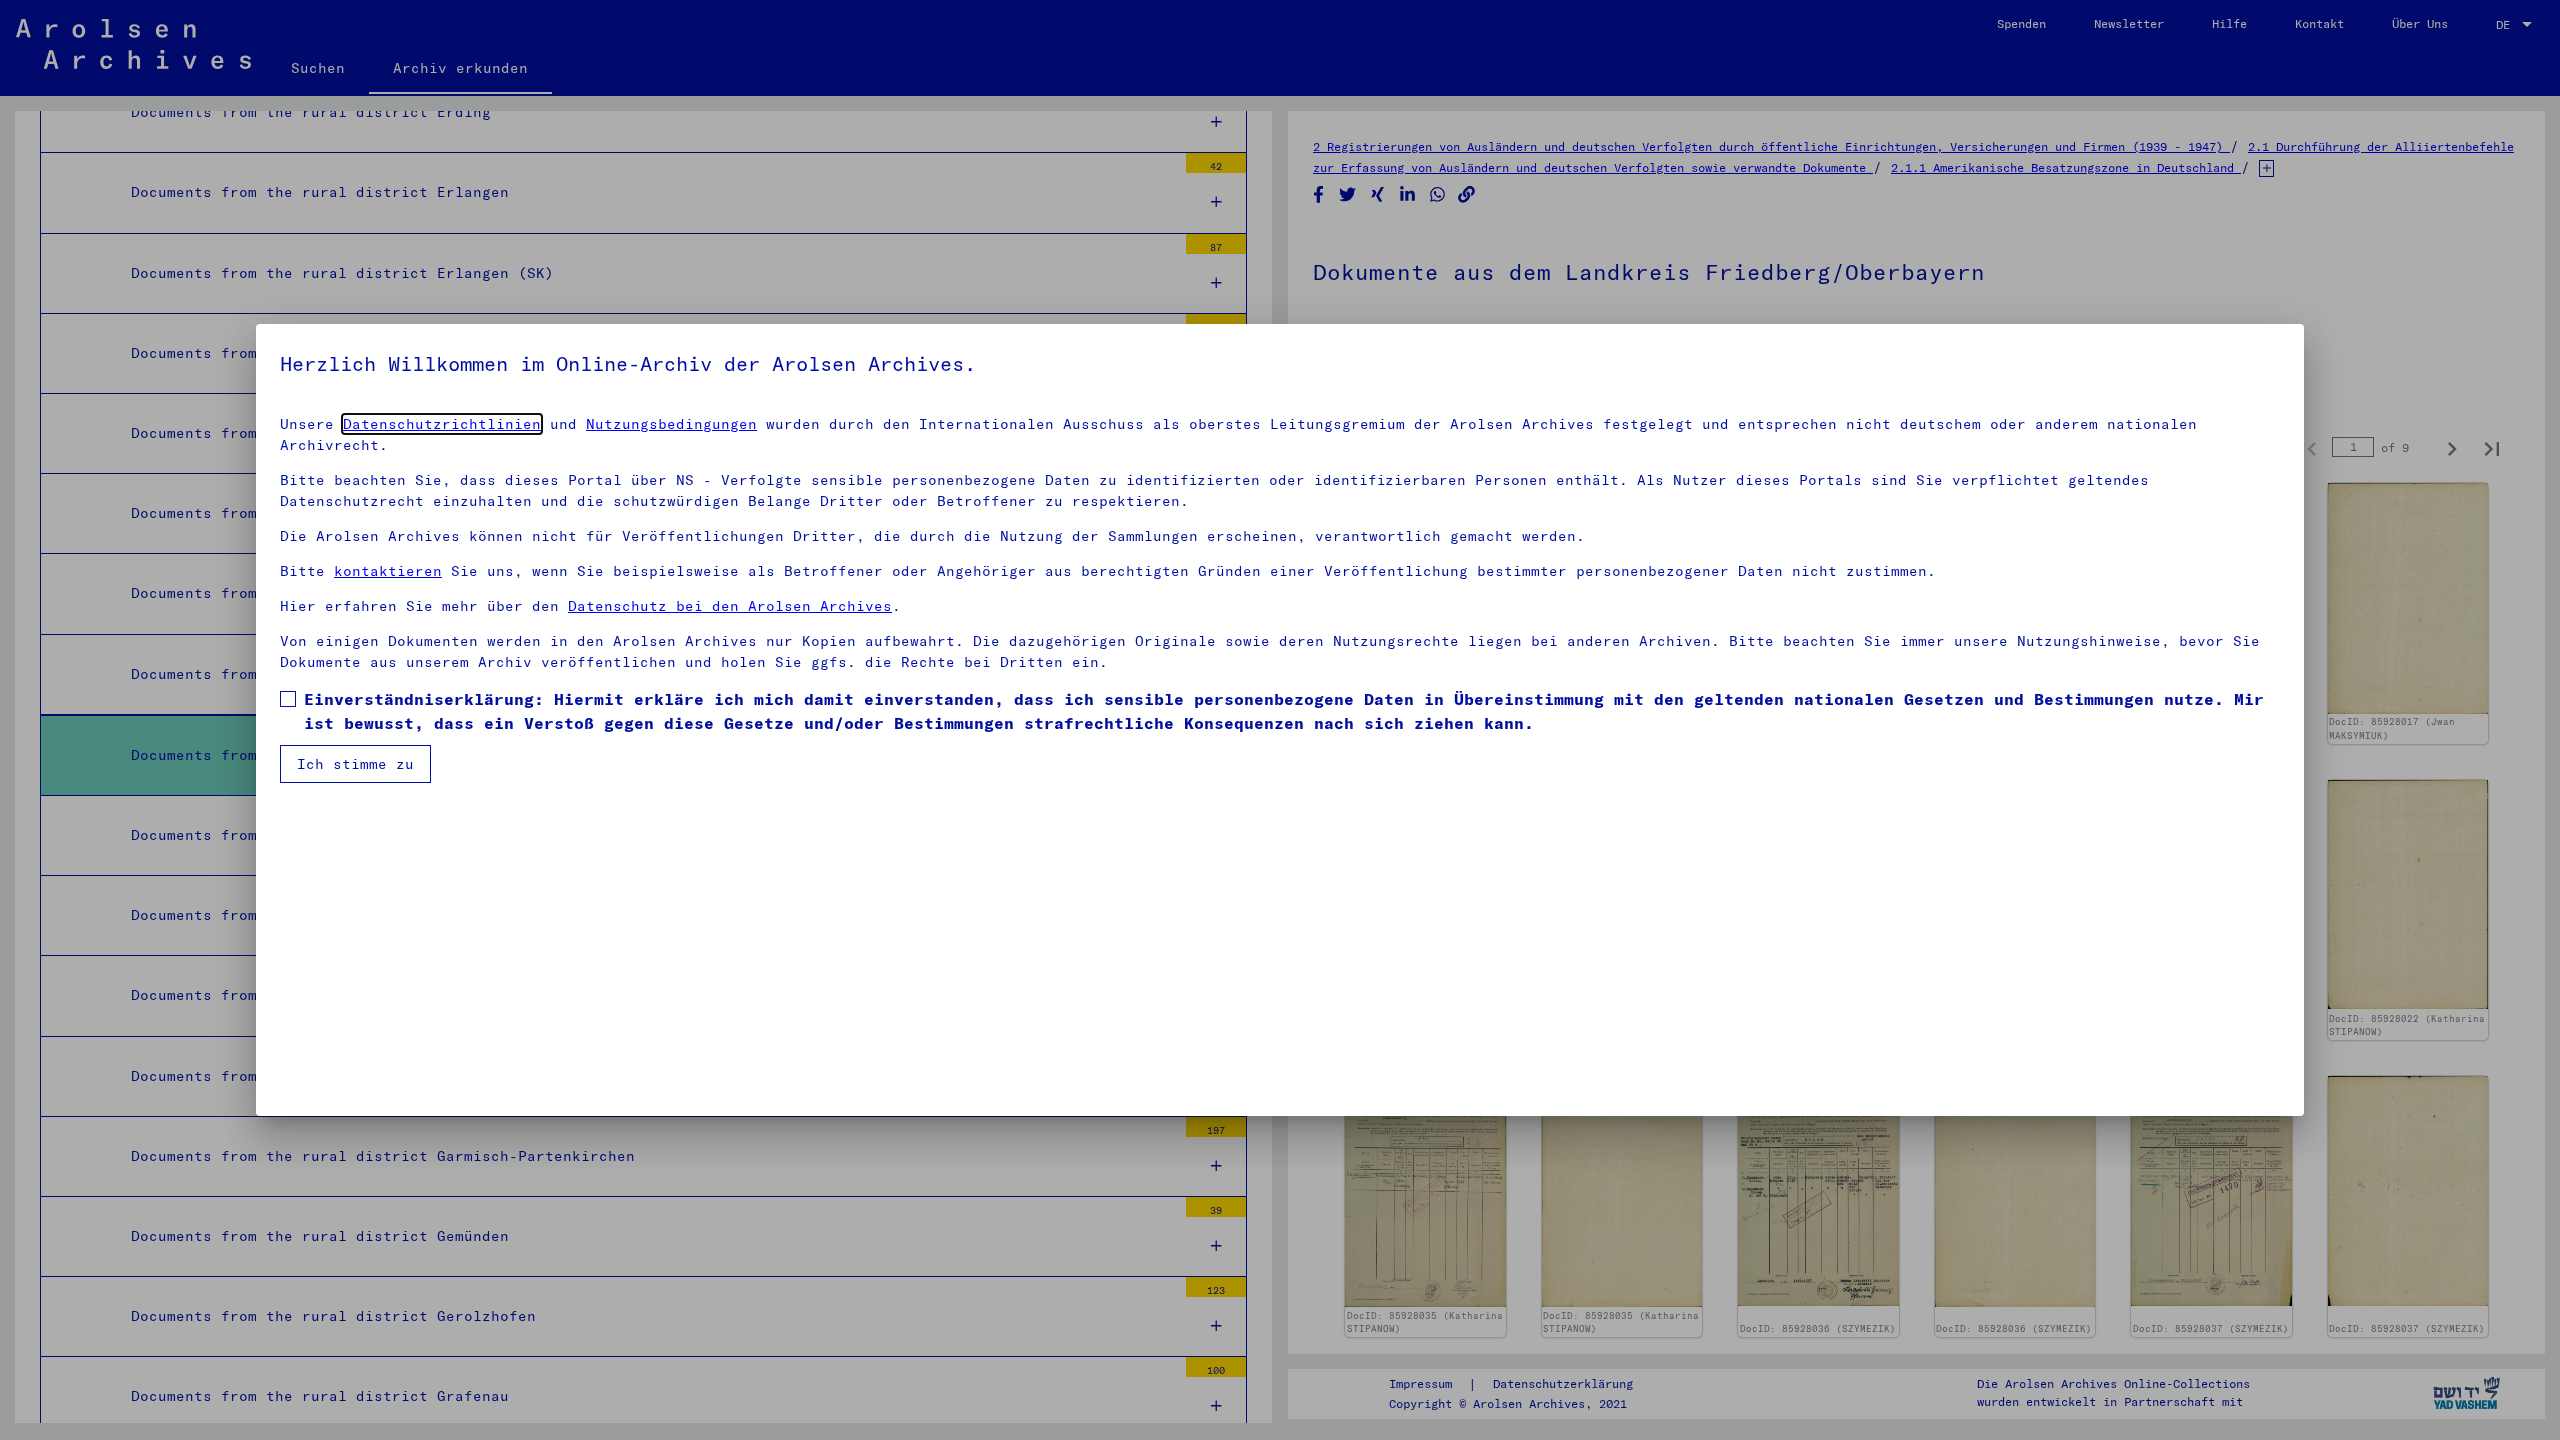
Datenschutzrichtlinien (442, 424)
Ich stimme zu (355, 764)
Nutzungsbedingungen (671, 424)
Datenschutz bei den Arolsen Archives (730, 606)
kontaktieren (388, 571)
